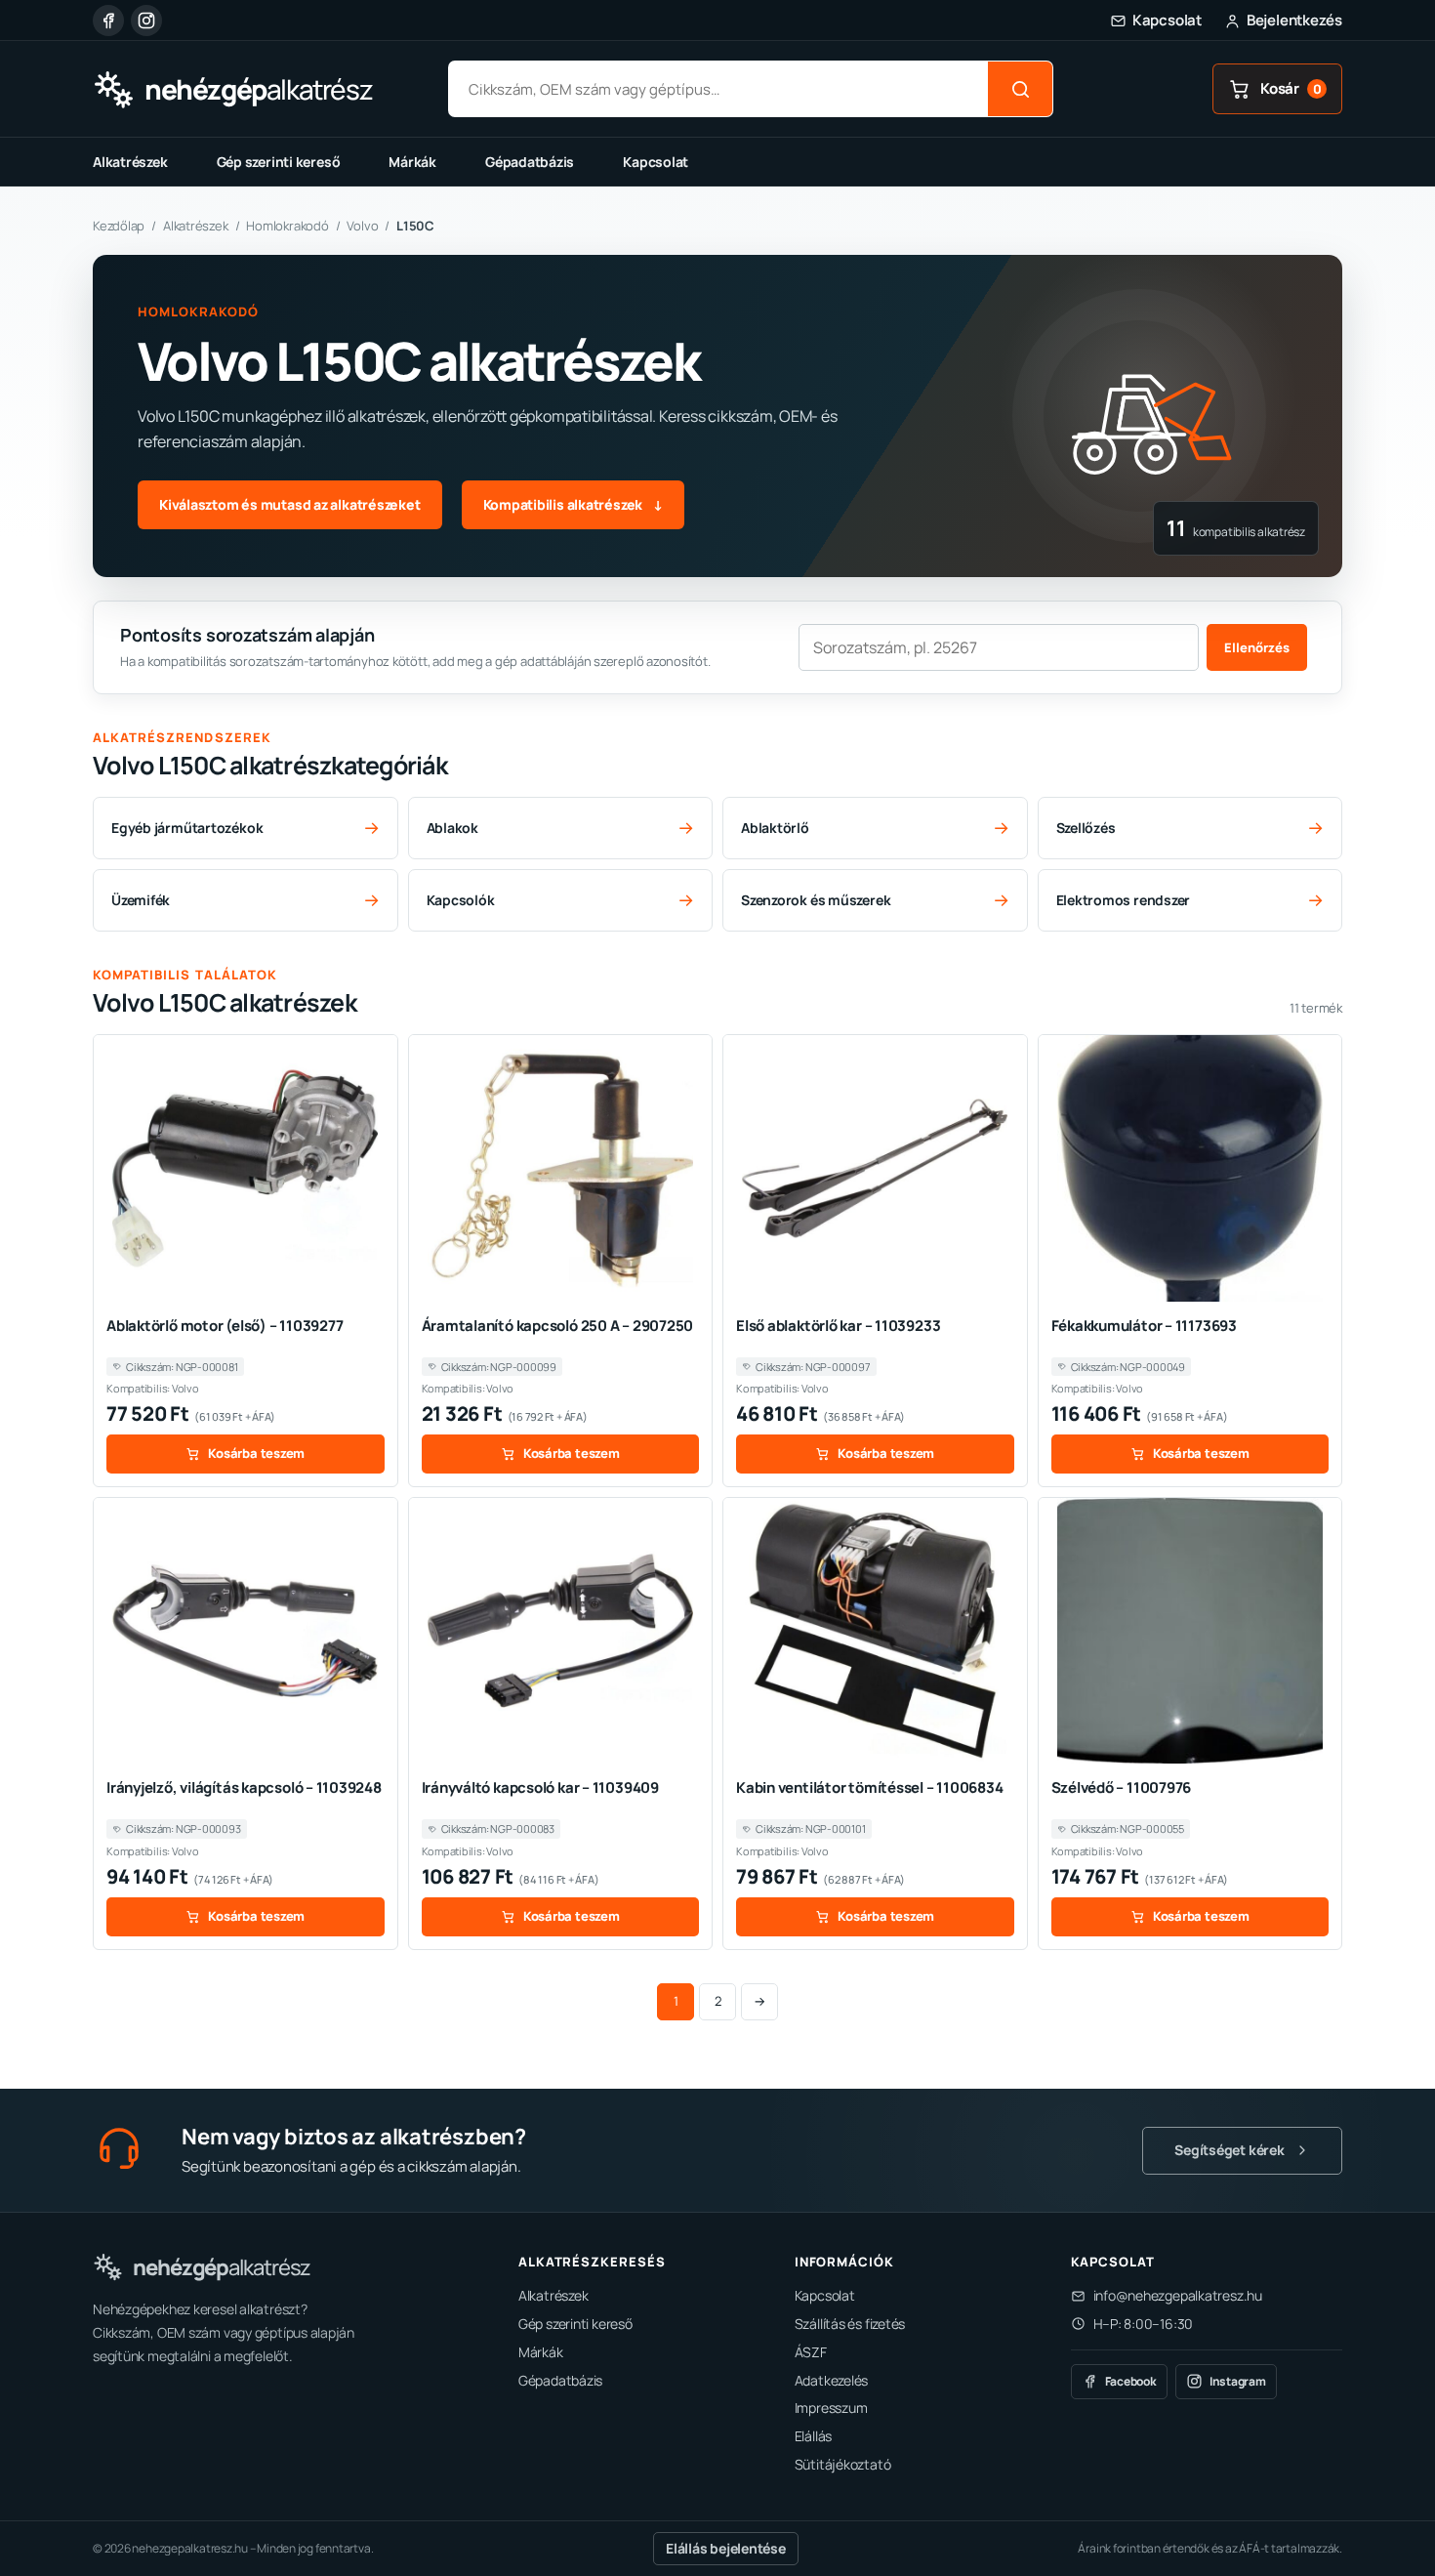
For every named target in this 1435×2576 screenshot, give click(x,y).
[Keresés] (1020, 89)
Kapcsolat (656, 162)
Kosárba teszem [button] (256, 1453)
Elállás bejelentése (726, 2548)
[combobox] (718, 89)
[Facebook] (108, 21)
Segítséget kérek (1229, 2150)
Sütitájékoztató (843, 2464)
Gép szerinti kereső (279, 162)
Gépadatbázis (530, 162)
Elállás (813, 2436)
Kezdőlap (119, 226)
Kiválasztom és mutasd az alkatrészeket (290, 504)
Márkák (412, 162)
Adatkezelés (832, 2380)
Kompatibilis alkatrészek (573, 504)
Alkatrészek (130, 162)
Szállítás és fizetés (850, 2324)
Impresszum (831, 2408)
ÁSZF (811, 2352)
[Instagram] (146, 21)
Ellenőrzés (1257, 647)
